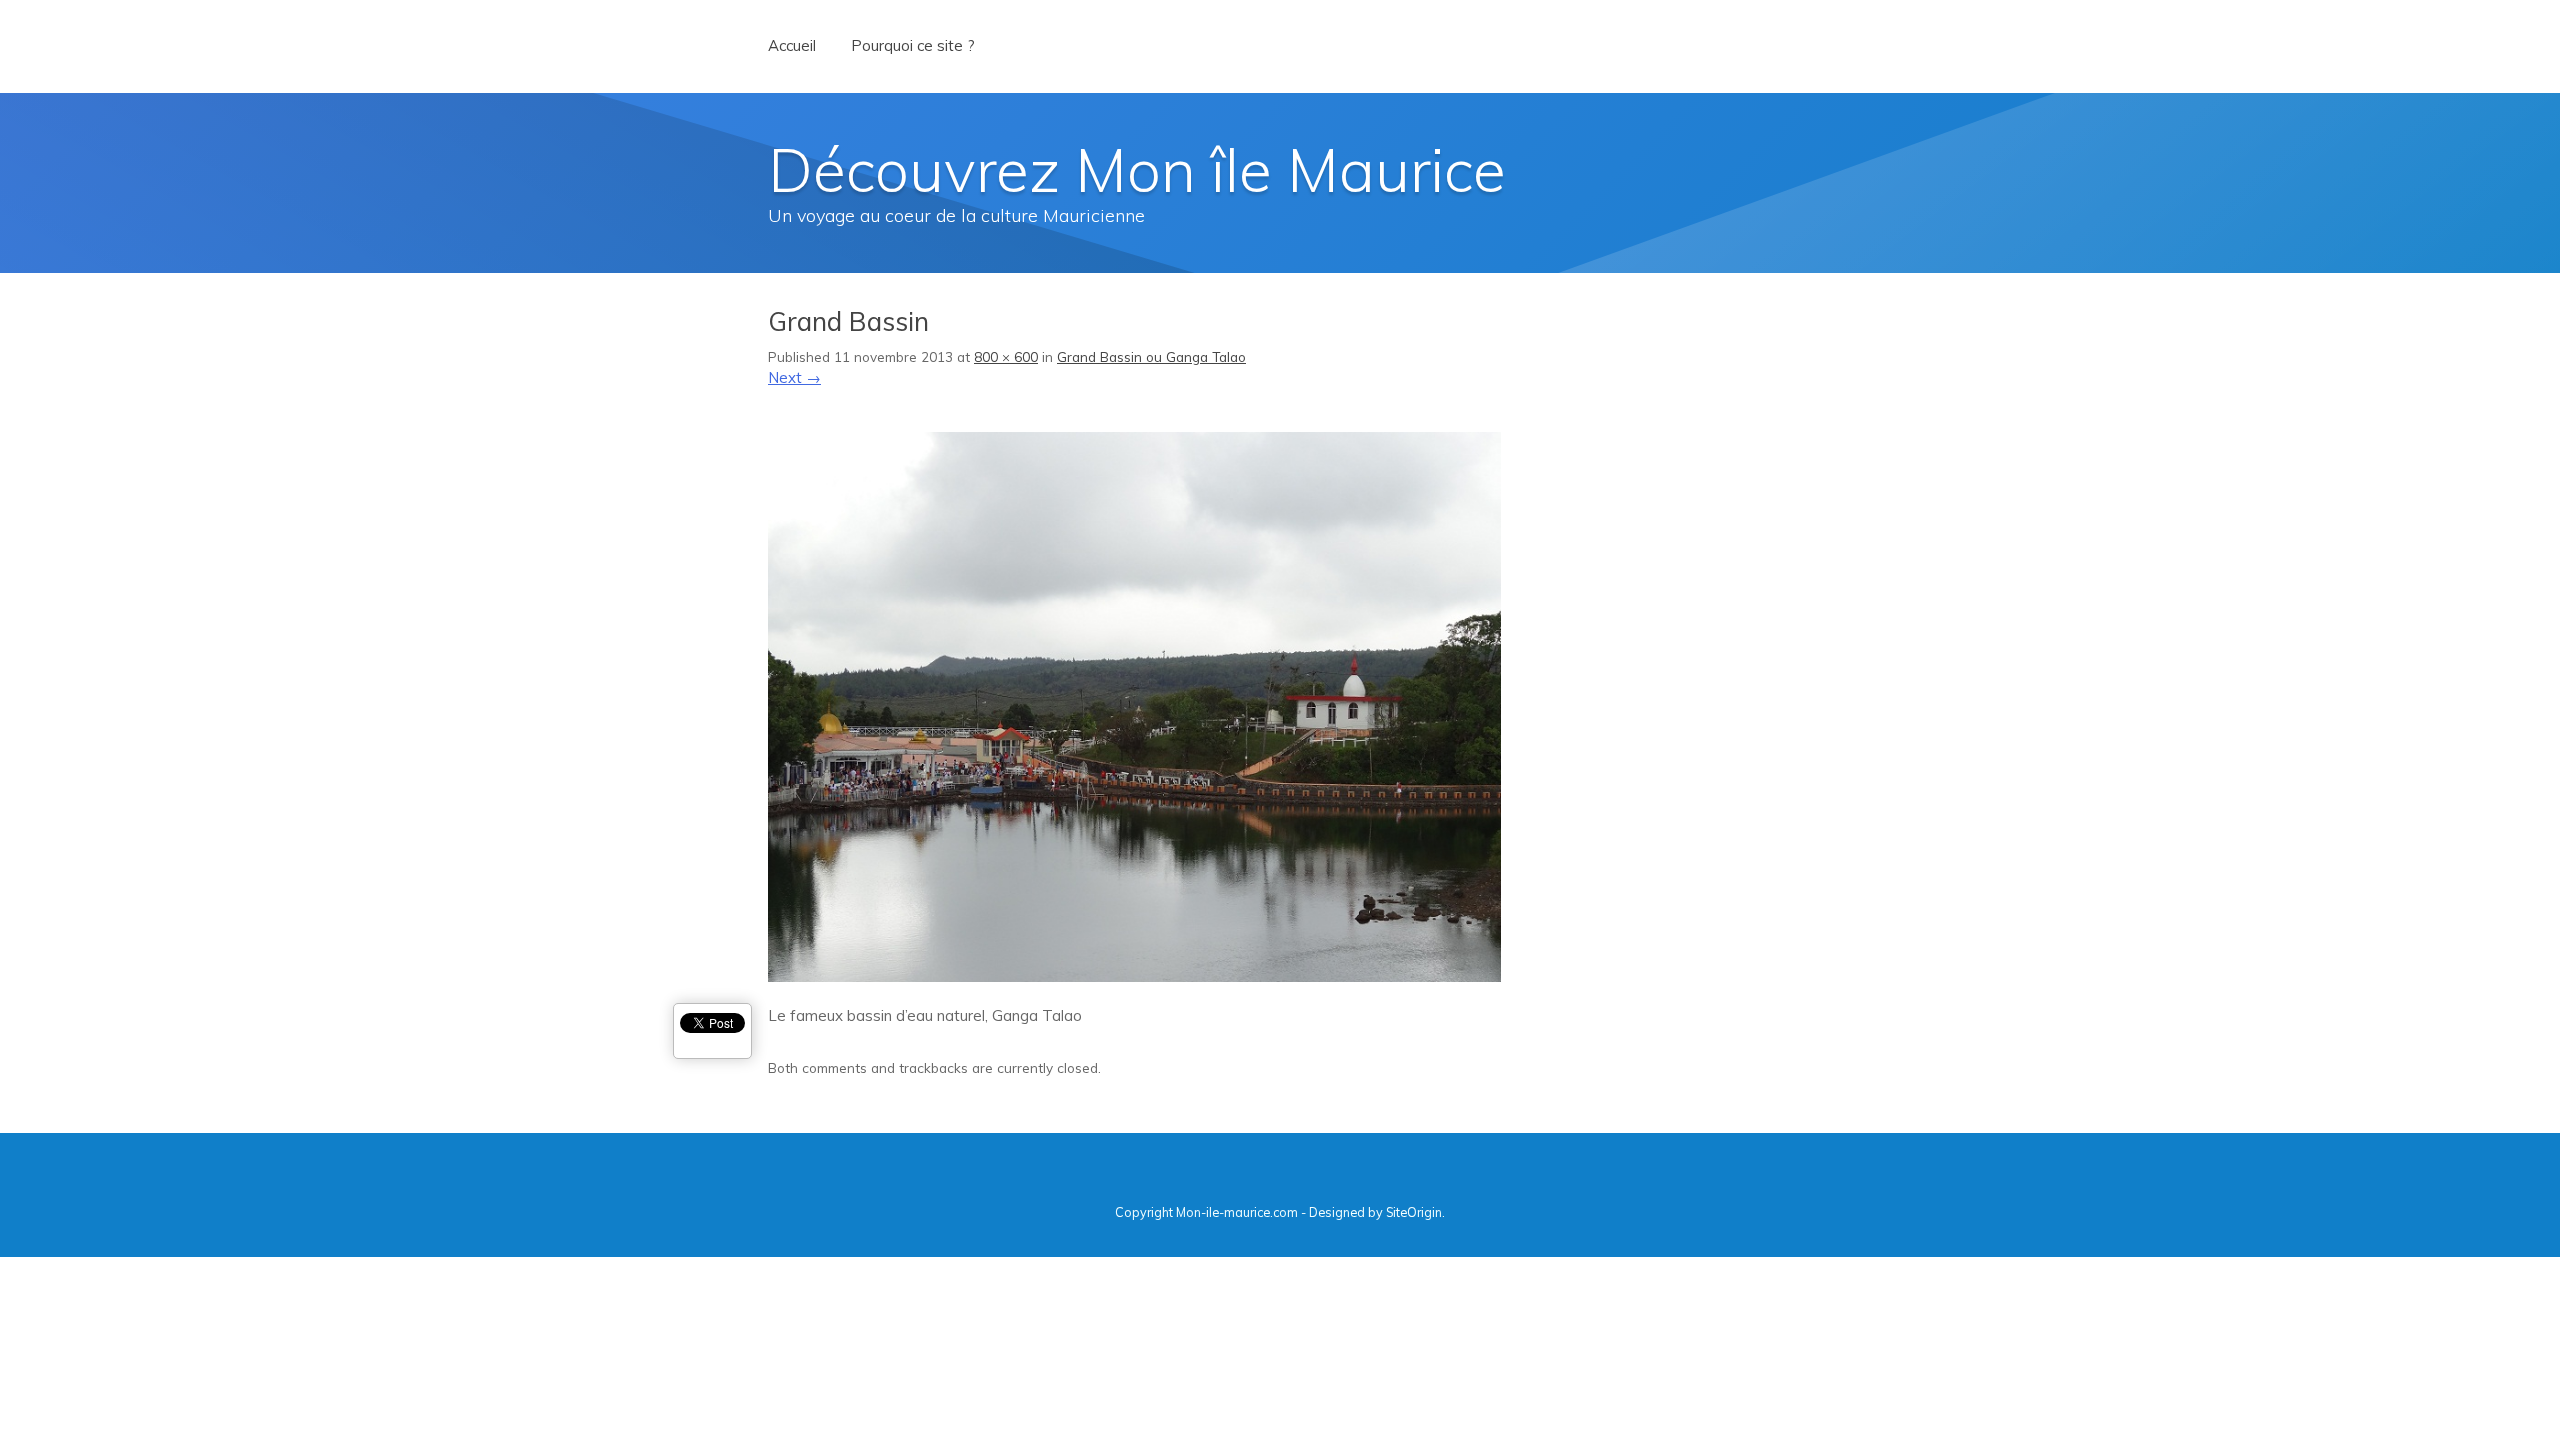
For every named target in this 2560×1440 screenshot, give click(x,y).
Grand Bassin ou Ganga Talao (1151, 356)
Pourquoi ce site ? (913, 45)
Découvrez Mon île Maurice (1137, 169)
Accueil (792, 45)
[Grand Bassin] (1134, 976)
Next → (794, 377)
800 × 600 (1006, 356)
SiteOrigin (1414, 1212)
